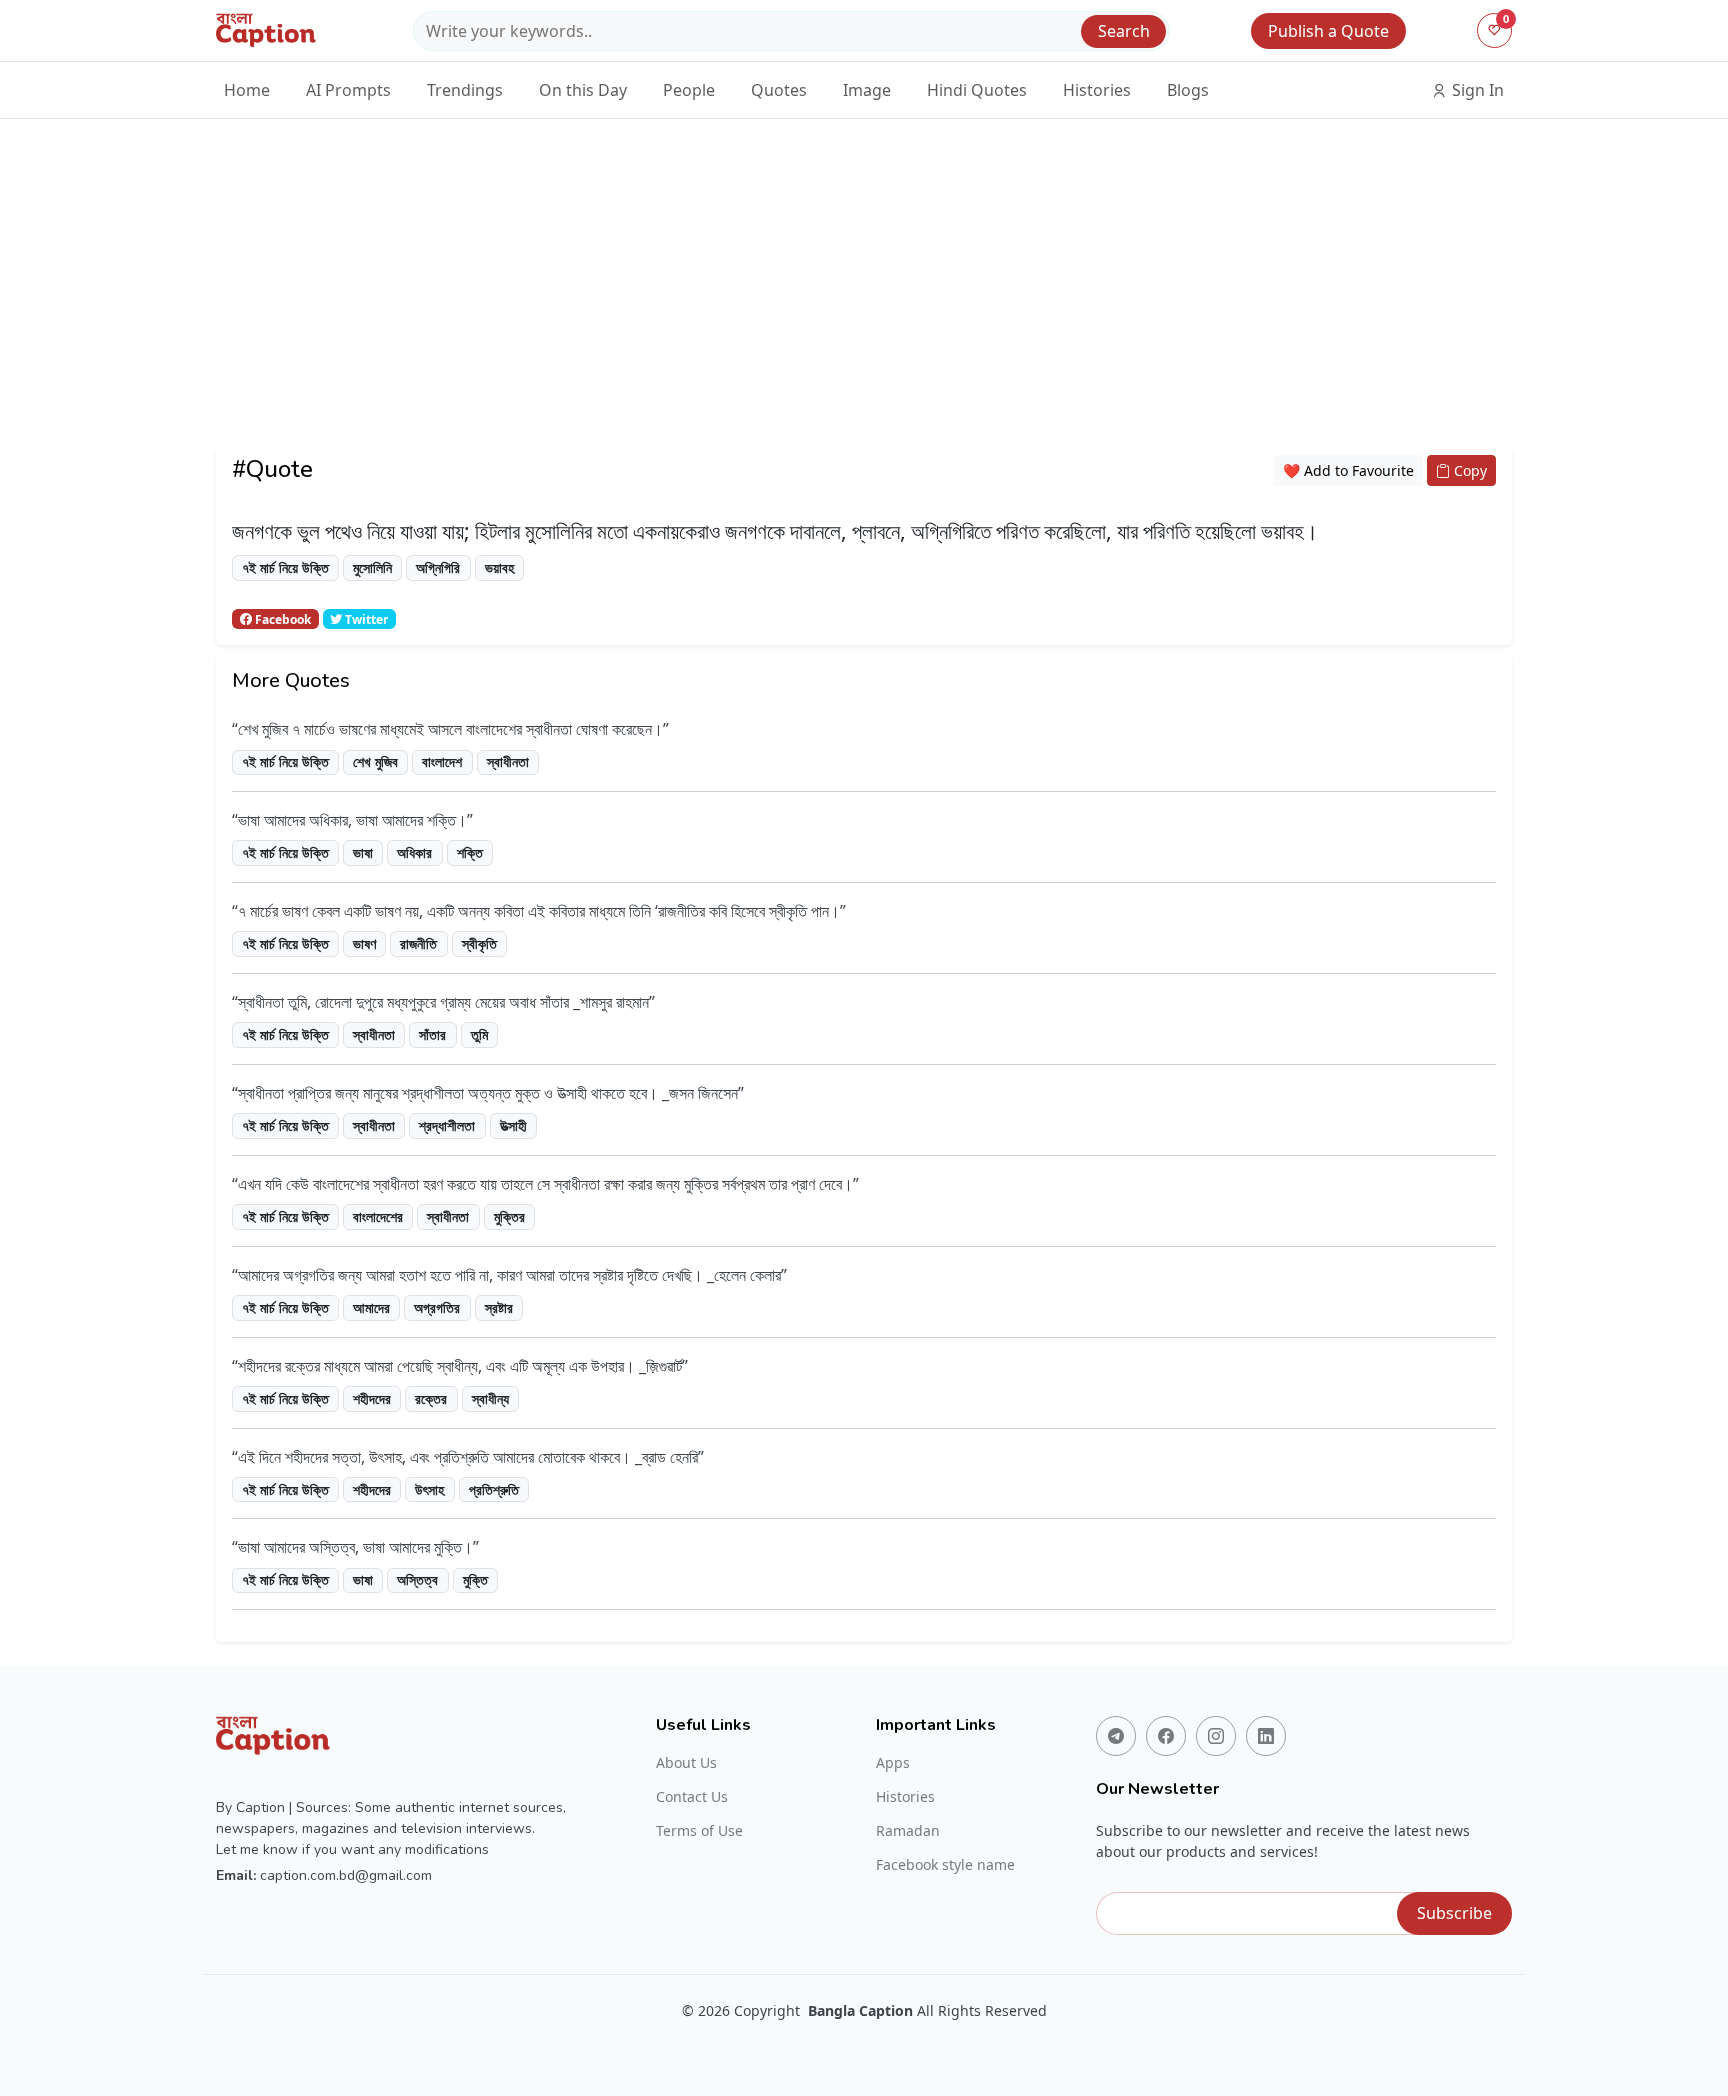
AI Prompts (348, 90)
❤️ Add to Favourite (1348, 470)
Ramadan (908, 1831)
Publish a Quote (1328, 31)
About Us (686, 1763)
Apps (893, 1763)
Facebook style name (945, 1865)
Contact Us (692, 1797)
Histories (1097, 90)
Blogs (1188, 90)
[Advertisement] (864, 307)
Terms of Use (699, 1831)
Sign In (1476, 90)
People (689, 90)
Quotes (779, 90)
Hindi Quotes (977, 90)
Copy (1468, 470)
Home (247, 90)
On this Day (583, 90)
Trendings (465, 90)
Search (1124, 31)
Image (867, 90)
